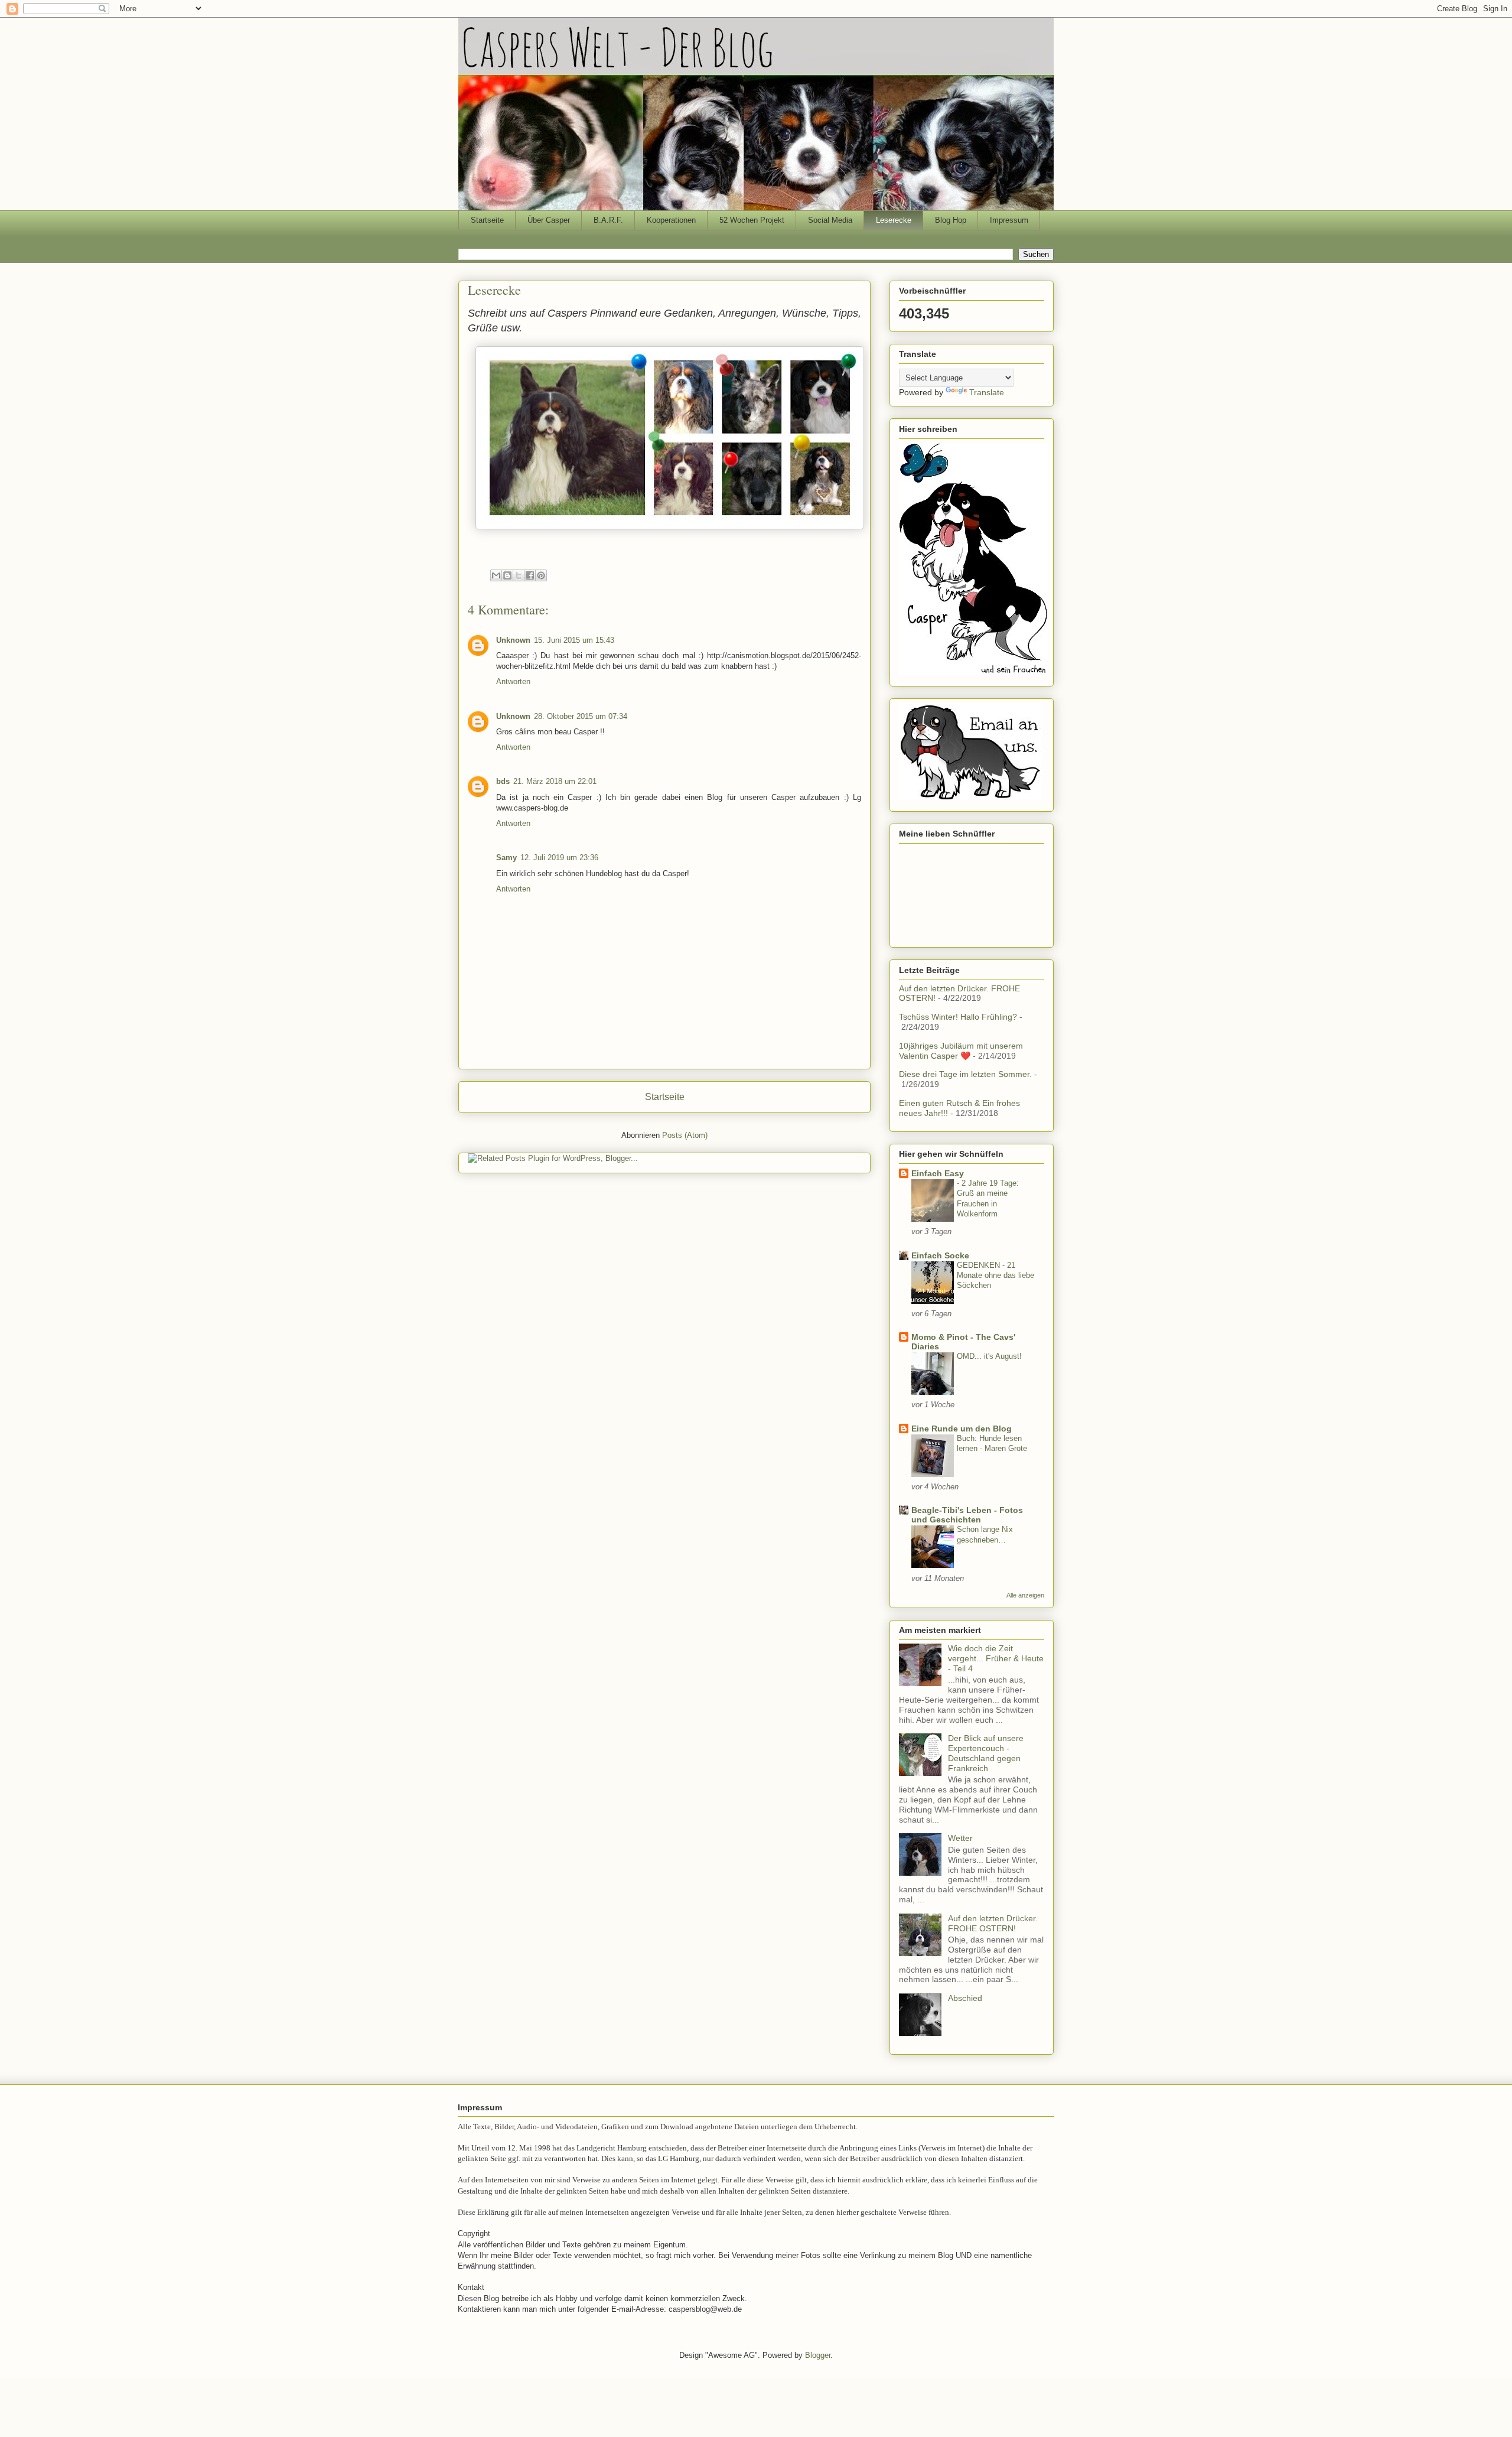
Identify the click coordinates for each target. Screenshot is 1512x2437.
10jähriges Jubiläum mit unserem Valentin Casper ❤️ (961, 1051)
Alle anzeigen (1025, 1595)
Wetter (960, 1838)
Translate (987, 392)
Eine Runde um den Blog (962, 1429)
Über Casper (549, 220)
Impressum (1009, 220)
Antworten (513, 681)
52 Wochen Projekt (752, 220)
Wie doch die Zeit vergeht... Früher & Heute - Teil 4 (996, 1658)
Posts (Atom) (685, 1135)
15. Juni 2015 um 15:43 (574, 640)
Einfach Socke (940, 1255)
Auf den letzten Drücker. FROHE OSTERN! (993, 1923)
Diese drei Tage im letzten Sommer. (965, 1074)
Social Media (830, 220)
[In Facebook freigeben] (530, 575)
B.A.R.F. (608, 220)
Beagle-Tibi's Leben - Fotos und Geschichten (967, 1515)
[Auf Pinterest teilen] (541, 575)
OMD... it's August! (989, 1356)
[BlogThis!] (507, 575)
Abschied (965, 1998)
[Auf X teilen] (519, 575)
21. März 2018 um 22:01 (555, 781)
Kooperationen (671, 220)
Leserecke (894, 220)
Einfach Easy (938, 1173)
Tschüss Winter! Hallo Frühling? (958, 1017)
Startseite (487, 220)
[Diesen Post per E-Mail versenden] (496, 575)
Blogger (818, 2355)
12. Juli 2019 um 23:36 (559, 858)
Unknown (513, 640)
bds (503, 781)
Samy (506, 858)
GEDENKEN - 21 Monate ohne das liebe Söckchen (995, 1276)
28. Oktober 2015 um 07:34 (581, 716)
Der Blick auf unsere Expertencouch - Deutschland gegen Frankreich (986, 1753)
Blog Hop (951, 220)
